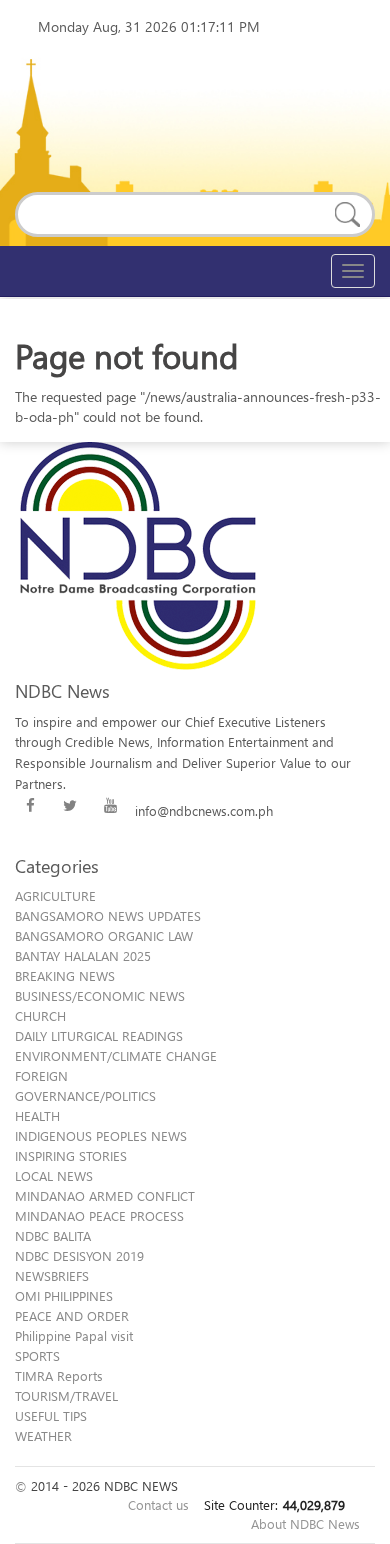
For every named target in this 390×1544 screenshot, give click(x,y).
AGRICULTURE (55, 895)
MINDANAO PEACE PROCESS (99, 1215)
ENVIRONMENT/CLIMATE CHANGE (116, 1055)
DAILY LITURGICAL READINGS (99, 1035)
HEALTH (37, 1115)
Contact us (158, 1504)
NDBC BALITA (53, 1235)
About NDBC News (305, 1523)
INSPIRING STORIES (71, 1155)
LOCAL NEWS (54, 1175)
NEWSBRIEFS (52, 1275)
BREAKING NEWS (65, 975)
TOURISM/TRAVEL (66, 1395)
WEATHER (43, 1435)
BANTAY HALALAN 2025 (83, 955)
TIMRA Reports (59, 1375)
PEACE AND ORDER (72, 1315)
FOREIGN (41, 1075)
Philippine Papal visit (74, 1335)
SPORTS (37, 1355)
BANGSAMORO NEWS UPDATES (108, 915)
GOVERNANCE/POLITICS (85, 1095)
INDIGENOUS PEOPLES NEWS (101, 1135)
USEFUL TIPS (51, 1415)
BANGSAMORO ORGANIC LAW (104, 935)
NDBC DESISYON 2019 (79, 1255)
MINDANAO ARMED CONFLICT (105, 1195)
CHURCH (40, 1015)
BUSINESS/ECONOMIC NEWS (100, 995)
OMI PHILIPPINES (64, 1295)
